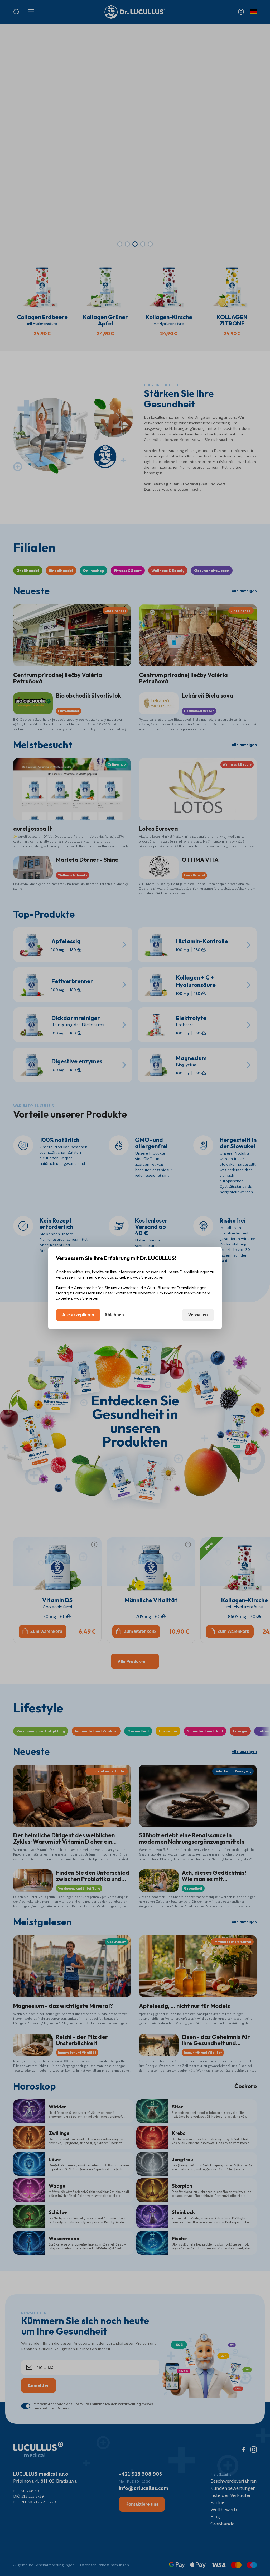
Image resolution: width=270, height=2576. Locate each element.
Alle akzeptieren (78, 1315)
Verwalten (198, 1315)
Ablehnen (114, 1315)
